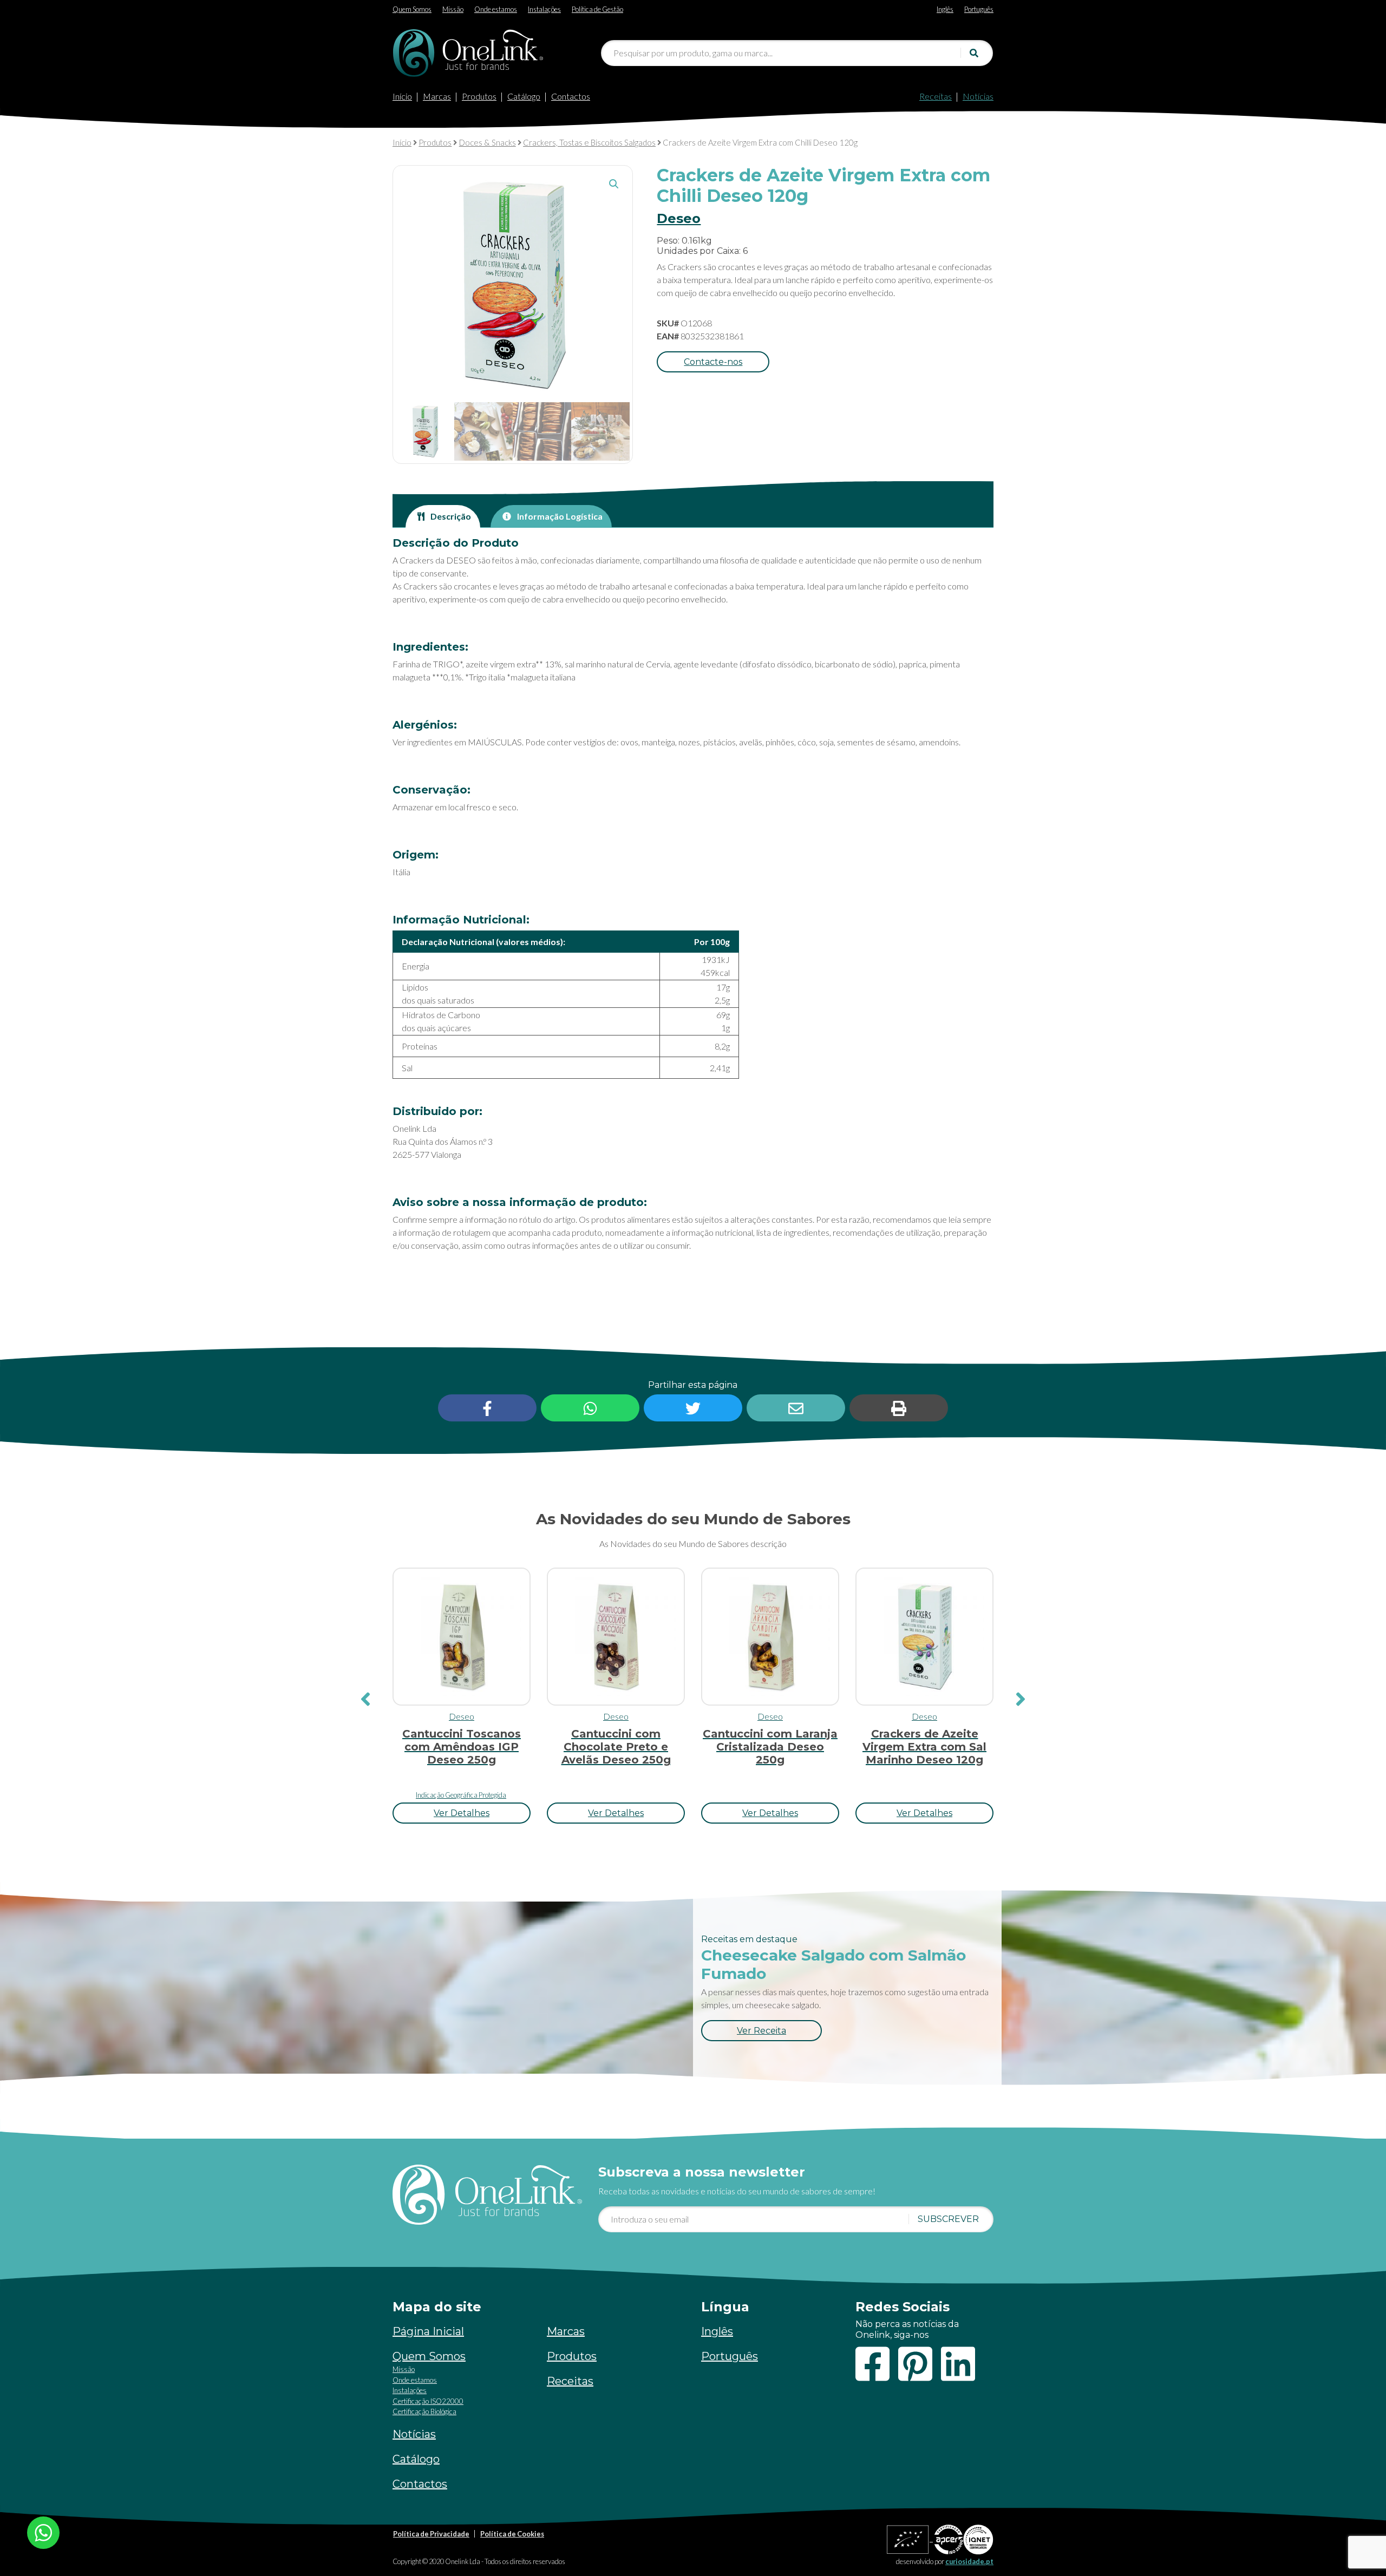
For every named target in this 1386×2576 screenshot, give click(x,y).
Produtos (479, 96)
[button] (614, 184)
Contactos (571, 96)
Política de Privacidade (431, 2534)
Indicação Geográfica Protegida (461, 1795)
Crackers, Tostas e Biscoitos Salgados (589, 142)
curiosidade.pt (969, 2561)
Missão (404, 2369)
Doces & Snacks (488, 142)
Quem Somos (429, 2356)
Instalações (410, 2390)
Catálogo (524, 96)
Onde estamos (415, 2380)
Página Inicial (428, 2331)
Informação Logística (559, 516)
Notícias (978, 96)
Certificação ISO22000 (428, 2401)
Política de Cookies (512, 2534)
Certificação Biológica (424, 2411)
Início (402, 96)
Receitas (936, 96)
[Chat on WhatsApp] (43, 2531)
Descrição (450, 516)
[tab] (443, 516)
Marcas (437, 96)
